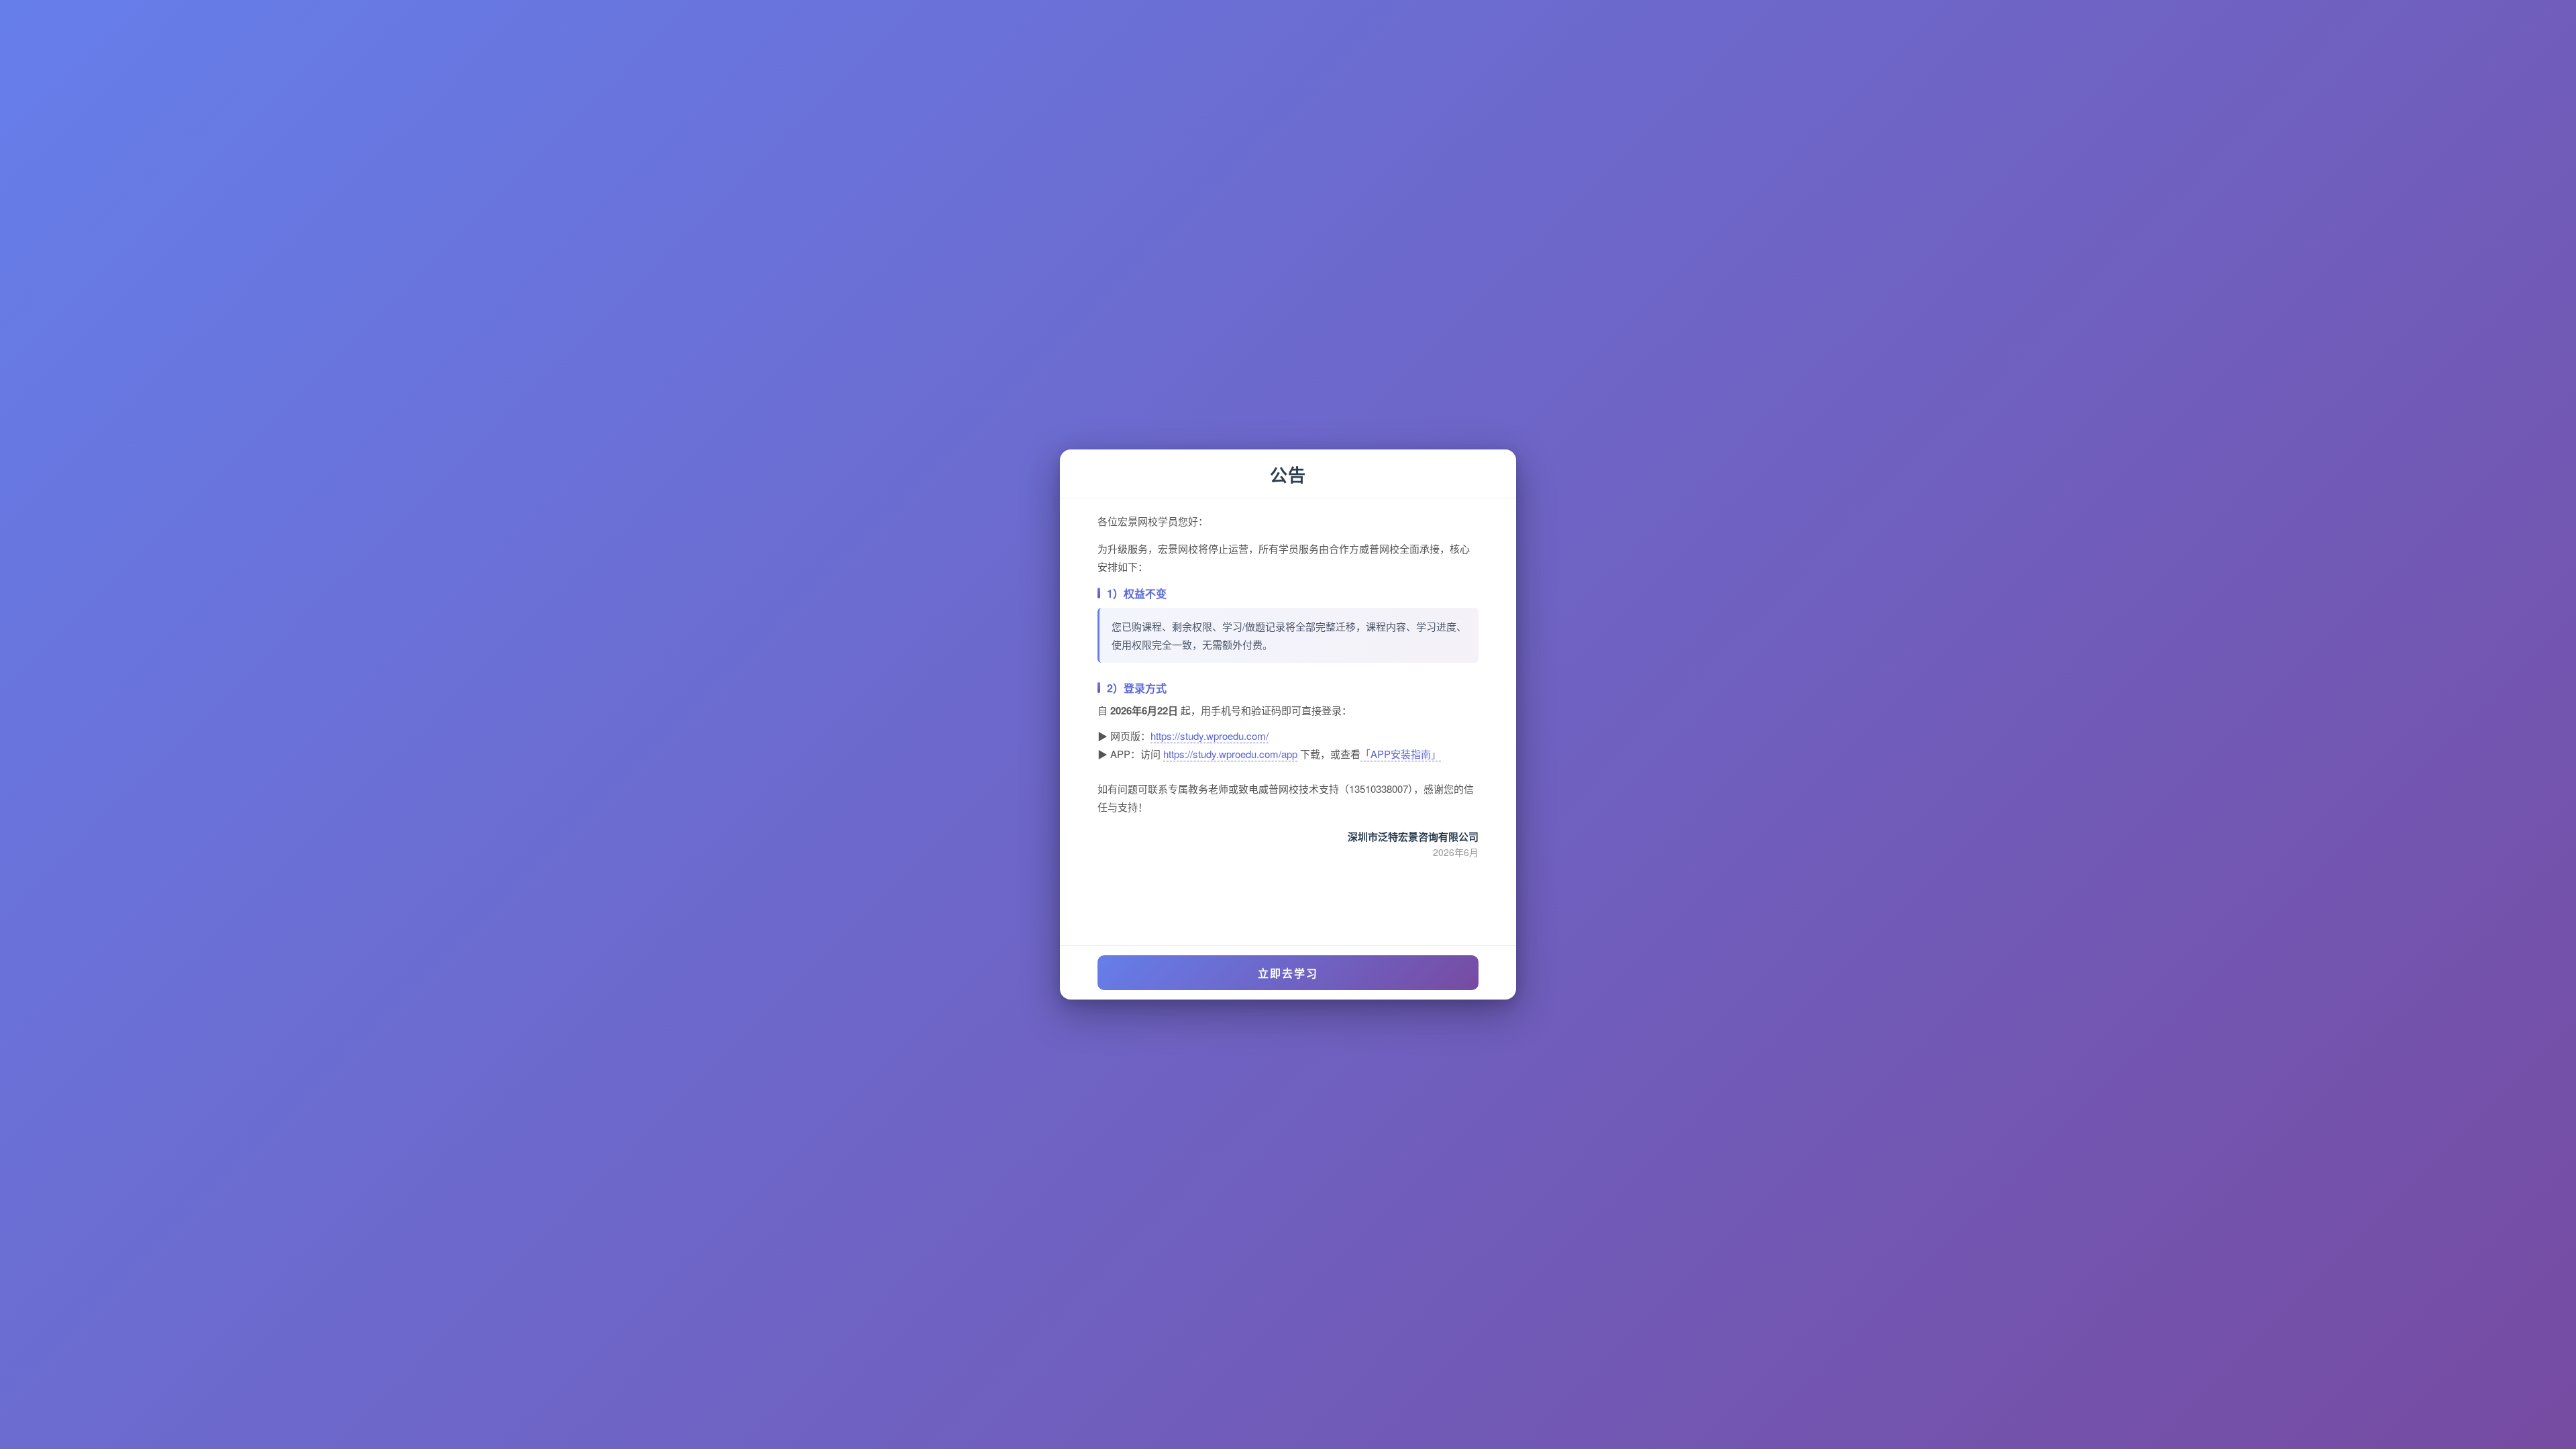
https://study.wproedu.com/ (1210, 736)
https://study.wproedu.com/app (1230, 754)
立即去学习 (1288, 973)
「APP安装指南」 (1401, 754)
